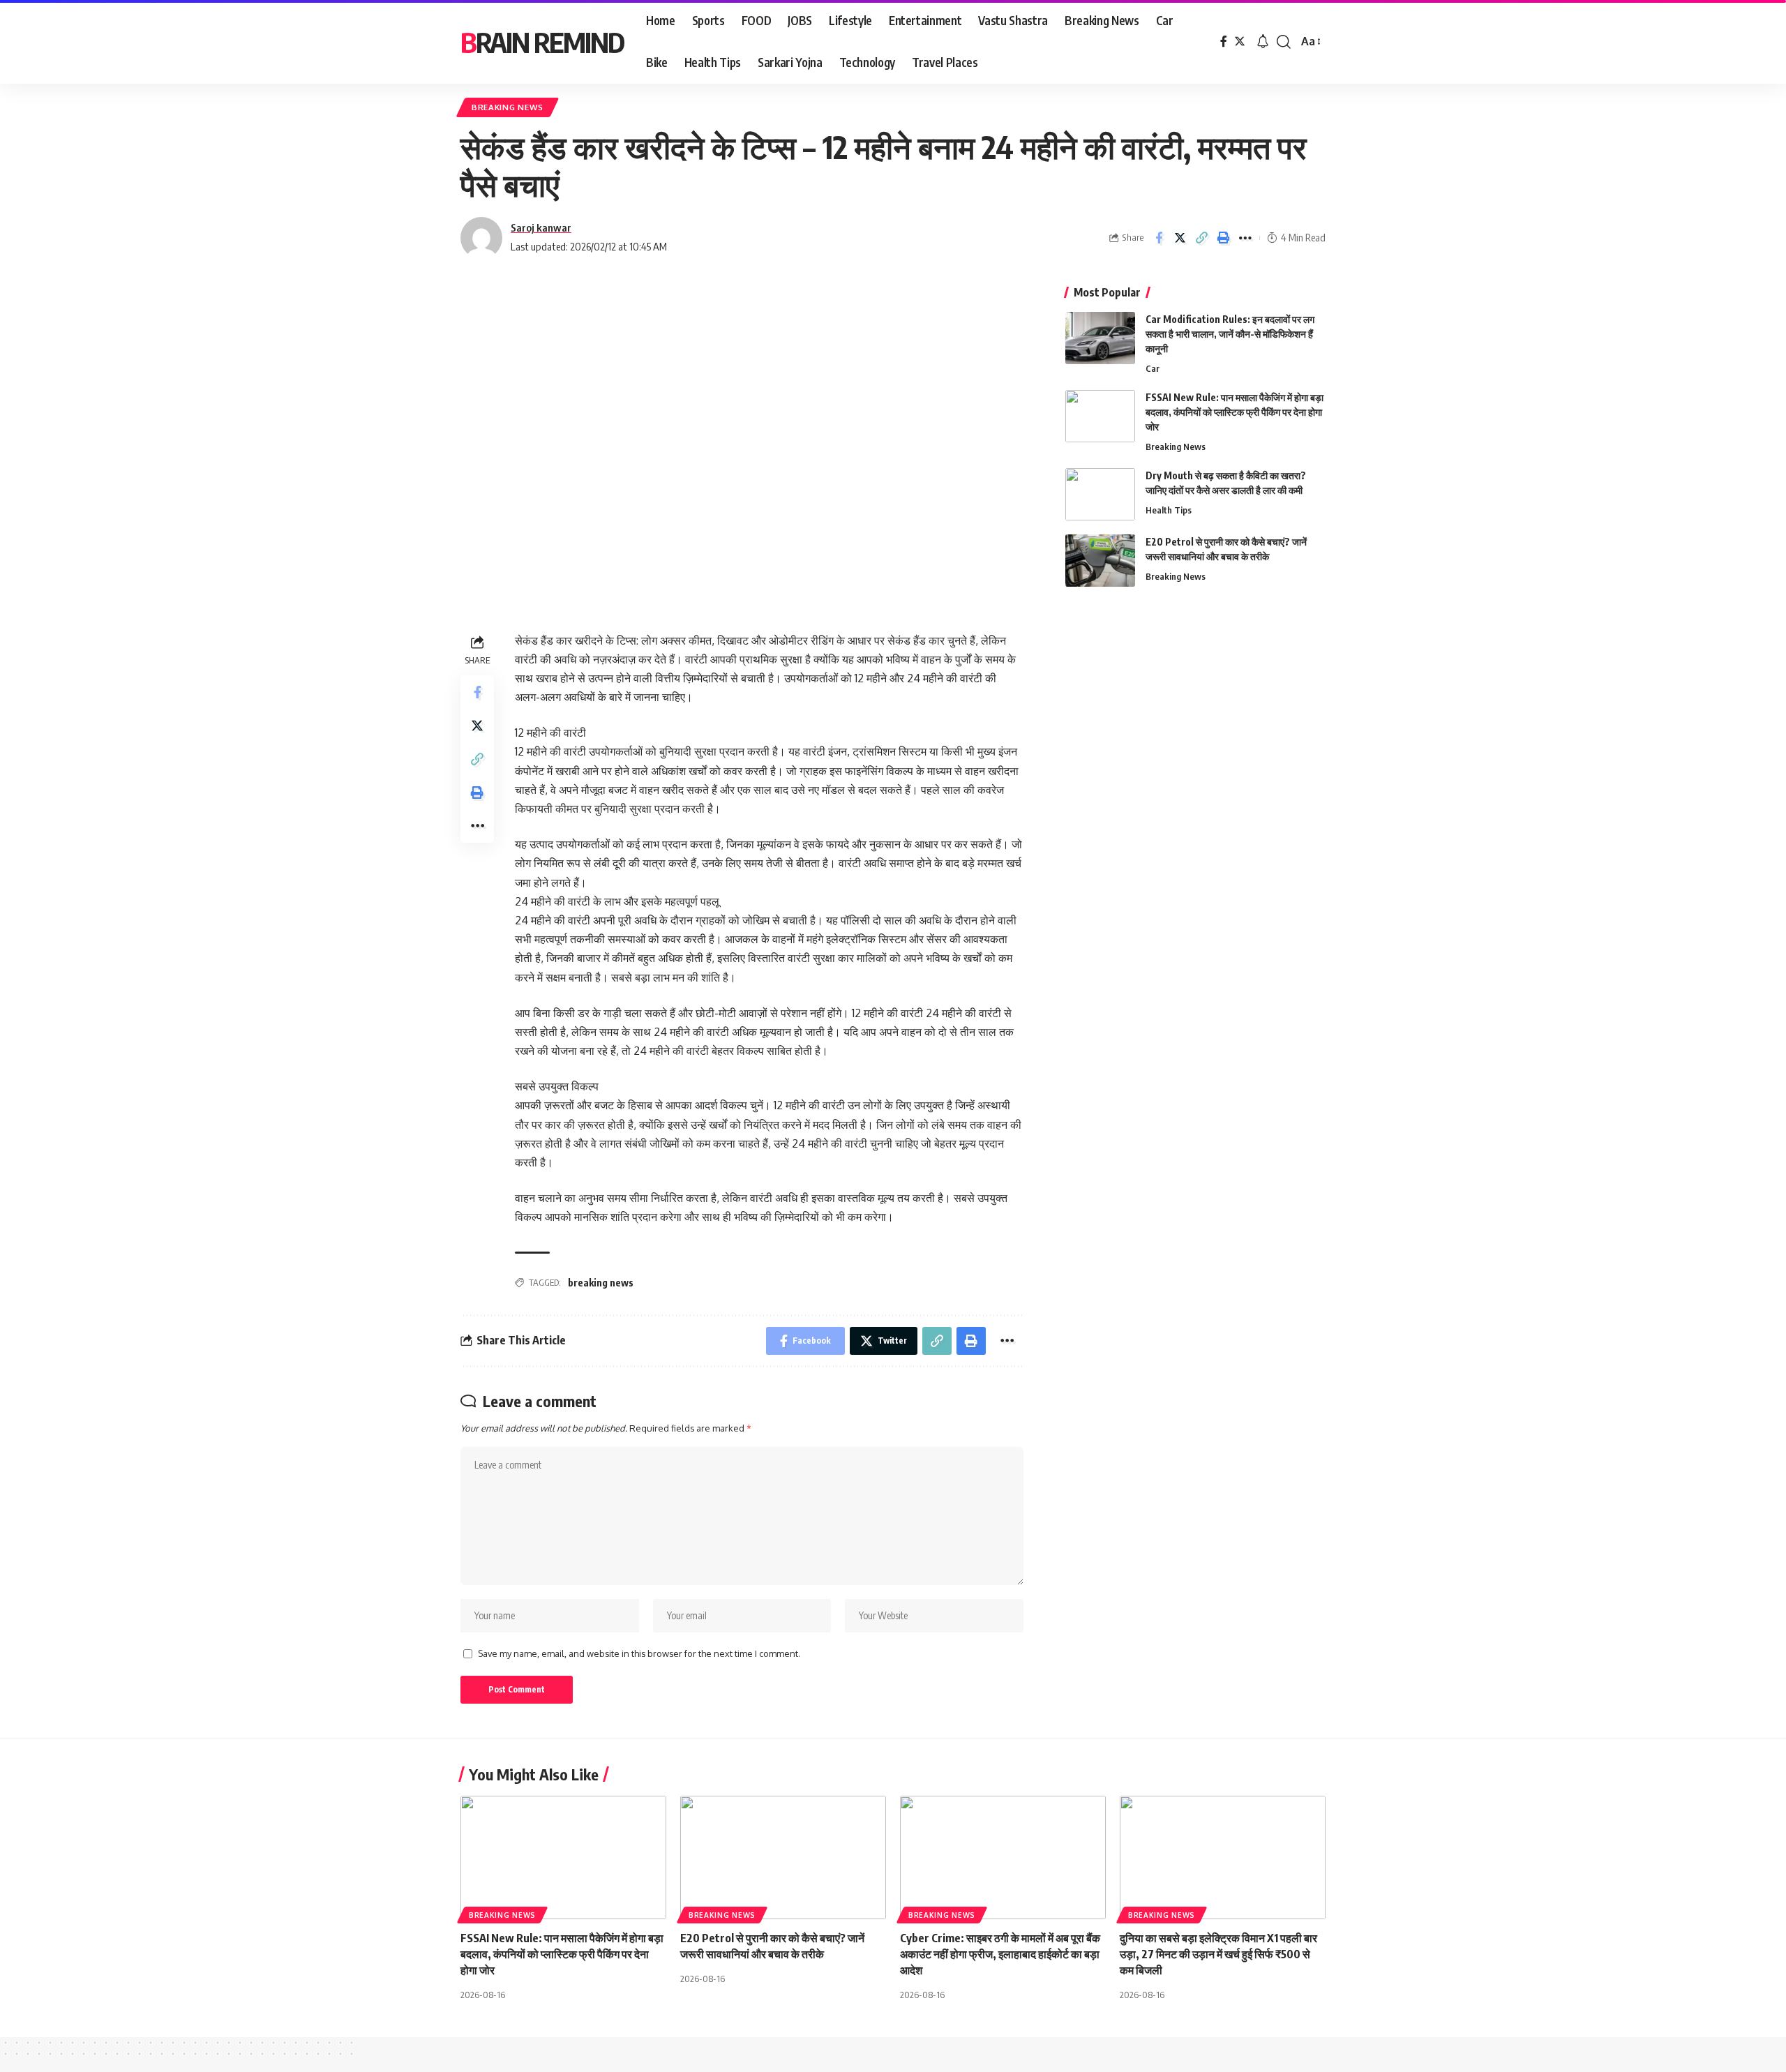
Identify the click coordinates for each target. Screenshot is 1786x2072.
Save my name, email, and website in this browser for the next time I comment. (639, 1653)
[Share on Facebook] (1159, 238)
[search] (1284, 42)
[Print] (1224, 238)
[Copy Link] (1202, 238)
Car (1153, 368)
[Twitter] (1240, 42)
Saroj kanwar (541, 227)
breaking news (601, 1283)
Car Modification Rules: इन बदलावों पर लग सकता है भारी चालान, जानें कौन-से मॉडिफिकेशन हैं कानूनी (1230, 334)
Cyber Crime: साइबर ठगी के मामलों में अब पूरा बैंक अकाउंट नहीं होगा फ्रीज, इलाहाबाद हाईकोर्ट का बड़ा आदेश (1000, 1954)
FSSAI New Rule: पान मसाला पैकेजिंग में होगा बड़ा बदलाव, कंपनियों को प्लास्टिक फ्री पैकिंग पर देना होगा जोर (1235, 412)
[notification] (1263, 42)
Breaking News (508, 107)
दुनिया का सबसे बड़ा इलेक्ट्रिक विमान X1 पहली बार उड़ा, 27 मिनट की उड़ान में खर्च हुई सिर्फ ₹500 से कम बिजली (1218, 1954)
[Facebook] (1224, 42)
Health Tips (1169, 510)
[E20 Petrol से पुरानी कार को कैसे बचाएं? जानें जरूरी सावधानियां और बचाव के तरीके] (1100, 561)
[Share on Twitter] (1180, 238)
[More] (1245, 238)
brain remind (542, 42)
